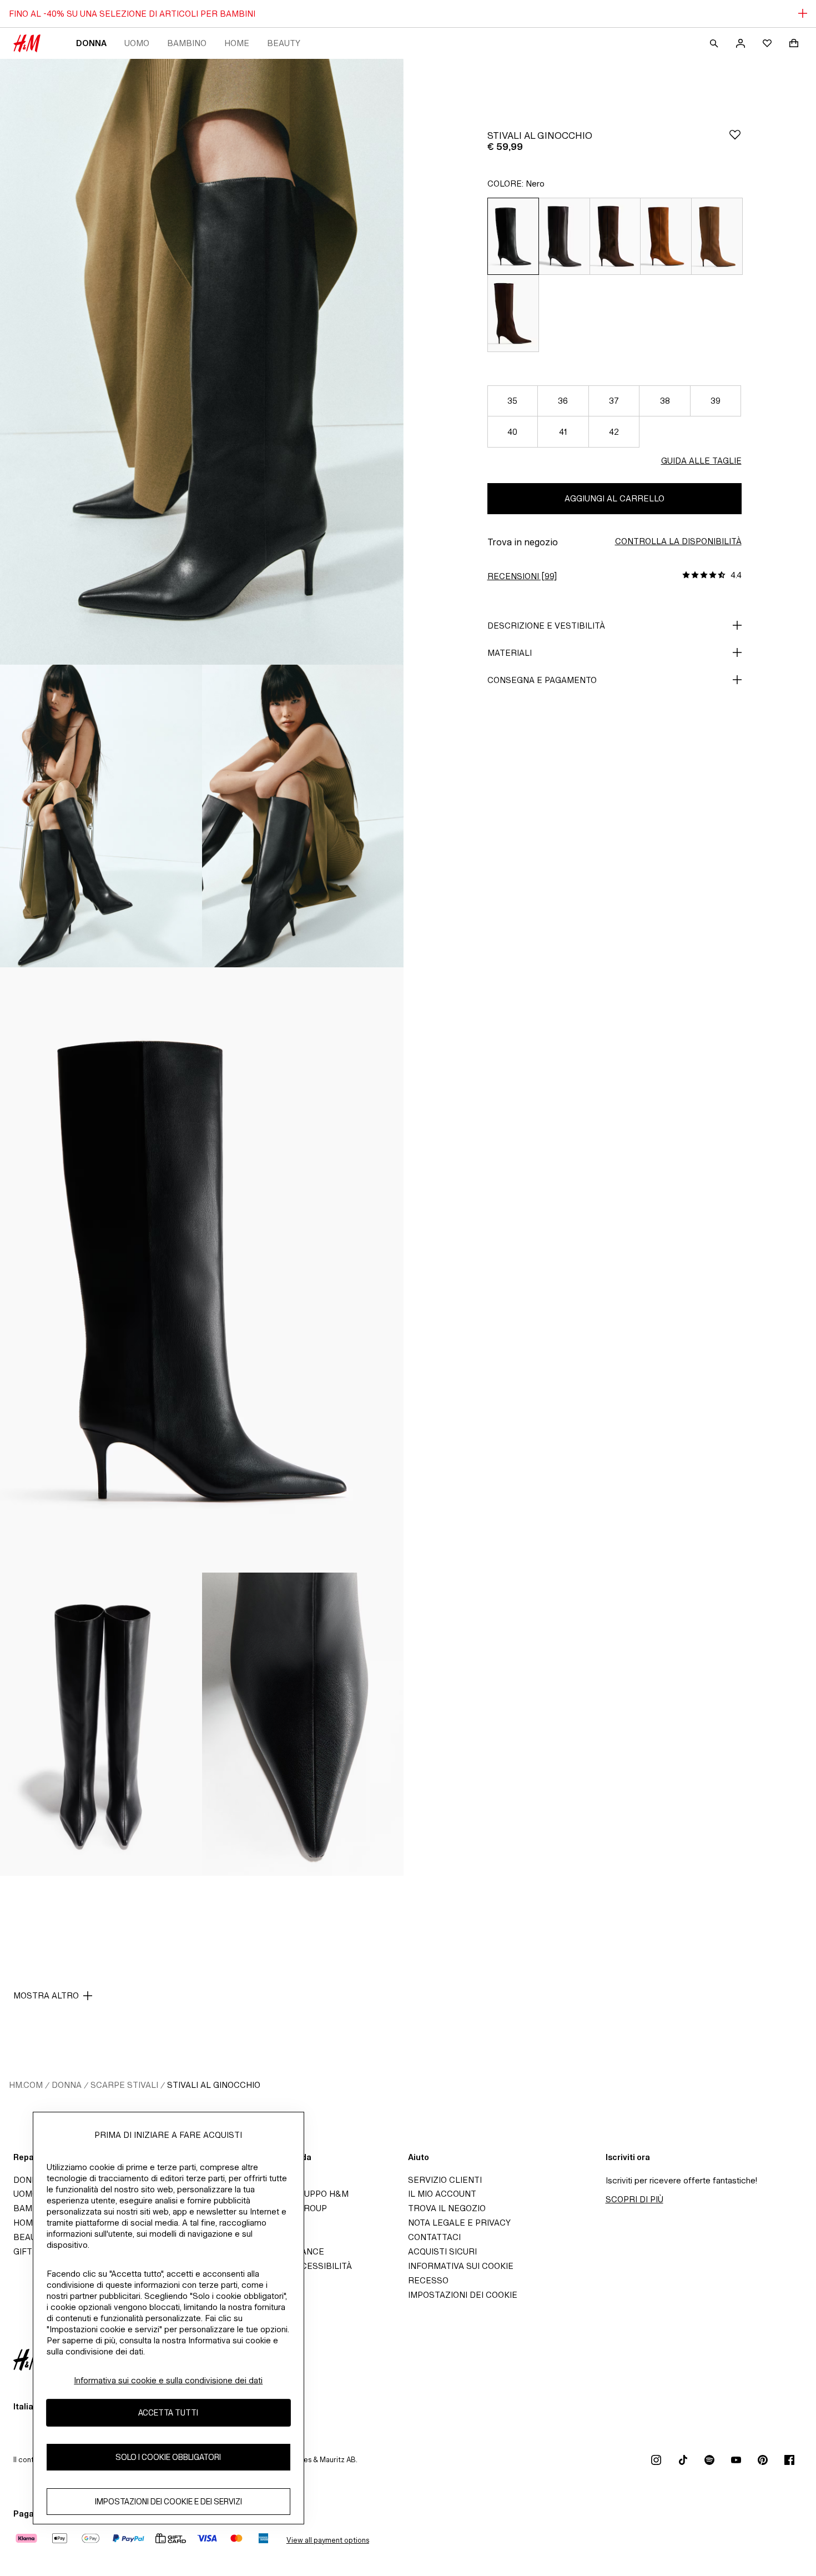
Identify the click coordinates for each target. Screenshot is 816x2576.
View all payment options (328, 2540)
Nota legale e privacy (459, 2223)
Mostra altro (46, 1995)
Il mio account (442, 2194)
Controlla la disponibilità (678, 541)
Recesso (428, 2280)
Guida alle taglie (701, 461)
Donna (91, 43)
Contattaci (434, 2237)
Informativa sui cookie (461, 2266)
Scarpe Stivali (124, 2085)
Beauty (284, 43)
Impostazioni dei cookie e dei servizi (168, 2502)
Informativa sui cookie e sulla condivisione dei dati (168, 2380)
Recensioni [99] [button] (522, 576)
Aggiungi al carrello (614, 498)
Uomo (137, 43)
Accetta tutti (168, 2413)
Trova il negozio (447, 2208)
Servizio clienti (445, 2180)
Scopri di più (634, 2199)
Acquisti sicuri (442, 2251)
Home (237, 43)
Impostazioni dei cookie (463, 2295)
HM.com (26, 2085)
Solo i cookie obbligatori (168, 2457)
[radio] (513, 236)
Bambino (187, 43)
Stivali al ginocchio (214, 2085)
